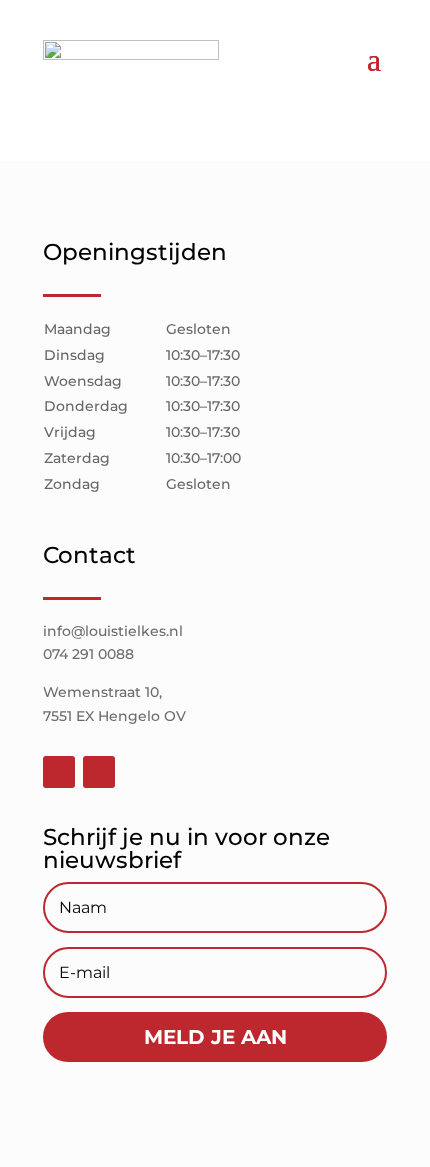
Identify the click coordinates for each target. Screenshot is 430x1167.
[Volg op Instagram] (99, 772)
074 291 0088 (88, 654)
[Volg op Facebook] (59, 772)
